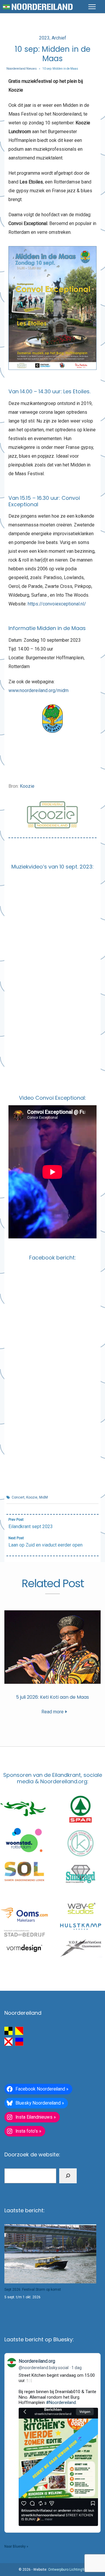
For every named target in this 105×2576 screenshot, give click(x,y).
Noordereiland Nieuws (22, 69)
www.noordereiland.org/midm (38, 690)
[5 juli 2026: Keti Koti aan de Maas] (52, 1647)
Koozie (27, 786)
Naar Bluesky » (16, 2546)
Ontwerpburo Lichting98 (67, 2570)
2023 (44, 38)
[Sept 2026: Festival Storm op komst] (50, 2254)
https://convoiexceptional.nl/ (57, 604)
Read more (52, 1712)
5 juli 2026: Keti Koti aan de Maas (52, 1697)
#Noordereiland (61, 2402)
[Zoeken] (68, 2176)
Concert (18, 1497)
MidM (43, 1497)
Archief (59, 38)
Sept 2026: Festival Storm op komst (33, 2290)
